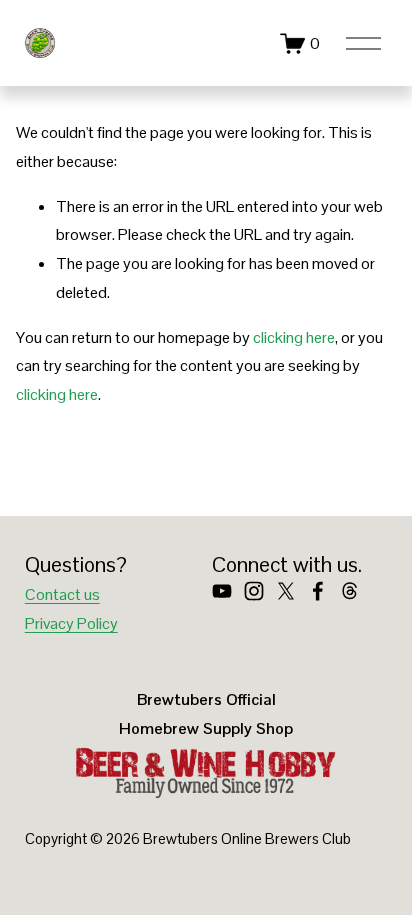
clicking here (294, 337)
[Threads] (350, 591)
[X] (286, 591)
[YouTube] (222, 591)
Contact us (62, 594)
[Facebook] (318, 591)
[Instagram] (254, 591)
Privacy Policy (71, 623)
